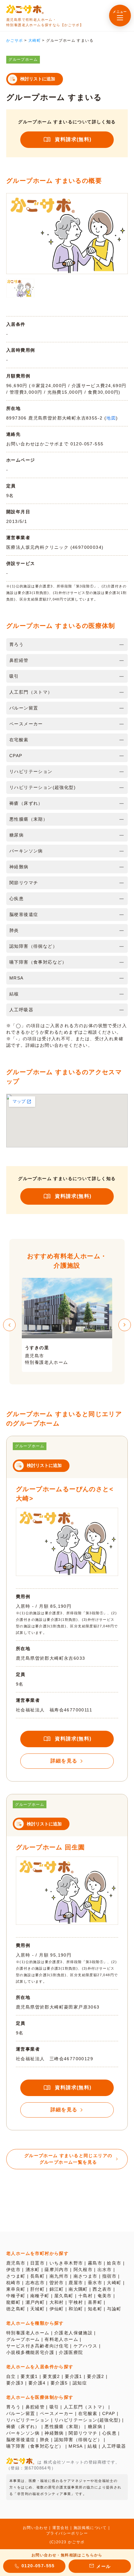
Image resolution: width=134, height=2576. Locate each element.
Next (125, 1325)
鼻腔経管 (35, 2407)
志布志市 (35, 2283)
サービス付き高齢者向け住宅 (37, 2346)
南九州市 (59, 2276)
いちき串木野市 (66, 2263)
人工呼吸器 (114, 2446)
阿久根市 (83, 2270)
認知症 (80, 2383)
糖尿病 (95, 2427)
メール (103, 2566)
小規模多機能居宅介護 (30, 2352)
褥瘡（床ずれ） (23, 2427)
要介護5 (59, 2383)
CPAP (109, 2413)
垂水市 (95, 2283)
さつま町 (16, 2276)
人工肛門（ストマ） (86, 2407)
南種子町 (40, 2296)
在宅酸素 (88, 2413)
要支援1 (29, 2376)
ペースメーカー (57, 2413)
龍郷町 (13, 2302)
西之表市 (102, 2289)
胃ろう (13, 2407)
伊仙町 (57, 2309)
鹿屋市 (76, 2283)
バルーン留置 (21, 2413)
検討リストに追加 (38, 79)
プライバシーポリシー (67, 2533)
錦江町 (57, 2289)
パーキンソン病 (23, 2433)
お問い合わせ (35, 2528)
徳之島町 (16, 2309)
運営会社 (61, 2528)
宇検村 (76, 2302)
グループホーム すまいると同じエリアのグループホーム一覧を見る (68, 2159)
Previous (9, 1325)
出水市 (105, 2270)
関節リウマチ (83, 2433)
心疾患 (109, 2433)
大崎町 (114, 2283)
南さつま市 (86, 2276)
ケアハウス (86, 2346)
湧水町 (33, 2270)
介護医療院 (71, 2352)
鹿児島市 (16, 2263)
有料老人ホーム (61, 2339)
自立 (11, 2376)
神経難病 (54, 2433)
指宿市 (109, 2276)
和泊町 (76, 2309)
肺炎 (45, 2440)
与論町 (114, 2309)
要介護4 (37, 2383)
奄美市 (105, 2296)
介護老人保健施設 (73, 2333)
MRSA (76, 2446)
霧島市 (95, 2263)
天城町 (37, 2309)
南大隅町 (78, 2289)
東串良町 (16, 2289)
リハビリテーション (28, 2420)
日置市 (37, 2263)
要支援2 (51, 2376)
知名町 (95, 2309)
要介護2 (96, 2376)
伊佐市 (13, 2270)
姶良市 (114, 2263)
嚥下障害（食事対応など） (35, 2446)
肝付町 (37, 2289)
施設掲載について (90, 2528)
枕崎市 (13, 2283)
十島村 (85, 2296)
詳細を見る (64, 1761)
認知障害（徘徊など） (78, 2440)
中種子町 (16, 2296)
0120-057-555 (38, 2566)
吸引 (54, 2407)
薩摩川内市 (57, 2270)
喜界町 (95, 2302)
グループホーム (23, 2339)
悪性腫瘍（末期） (64, 2427)
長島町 (37, 2276)
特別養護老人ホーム (28, 2333)
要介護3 (15, 2383)
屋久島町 (64, 2296)
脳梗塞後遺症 (21, 2440)
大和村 (57, 2302)
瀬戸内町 (35, 2302)
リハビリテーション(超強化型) (87, 2420)
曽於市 (57, 2283)
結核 (92, 2446)
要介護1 (74, 2376)
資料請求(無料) (73, 139)
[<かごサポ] (25, 9)
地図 (111, 418)
